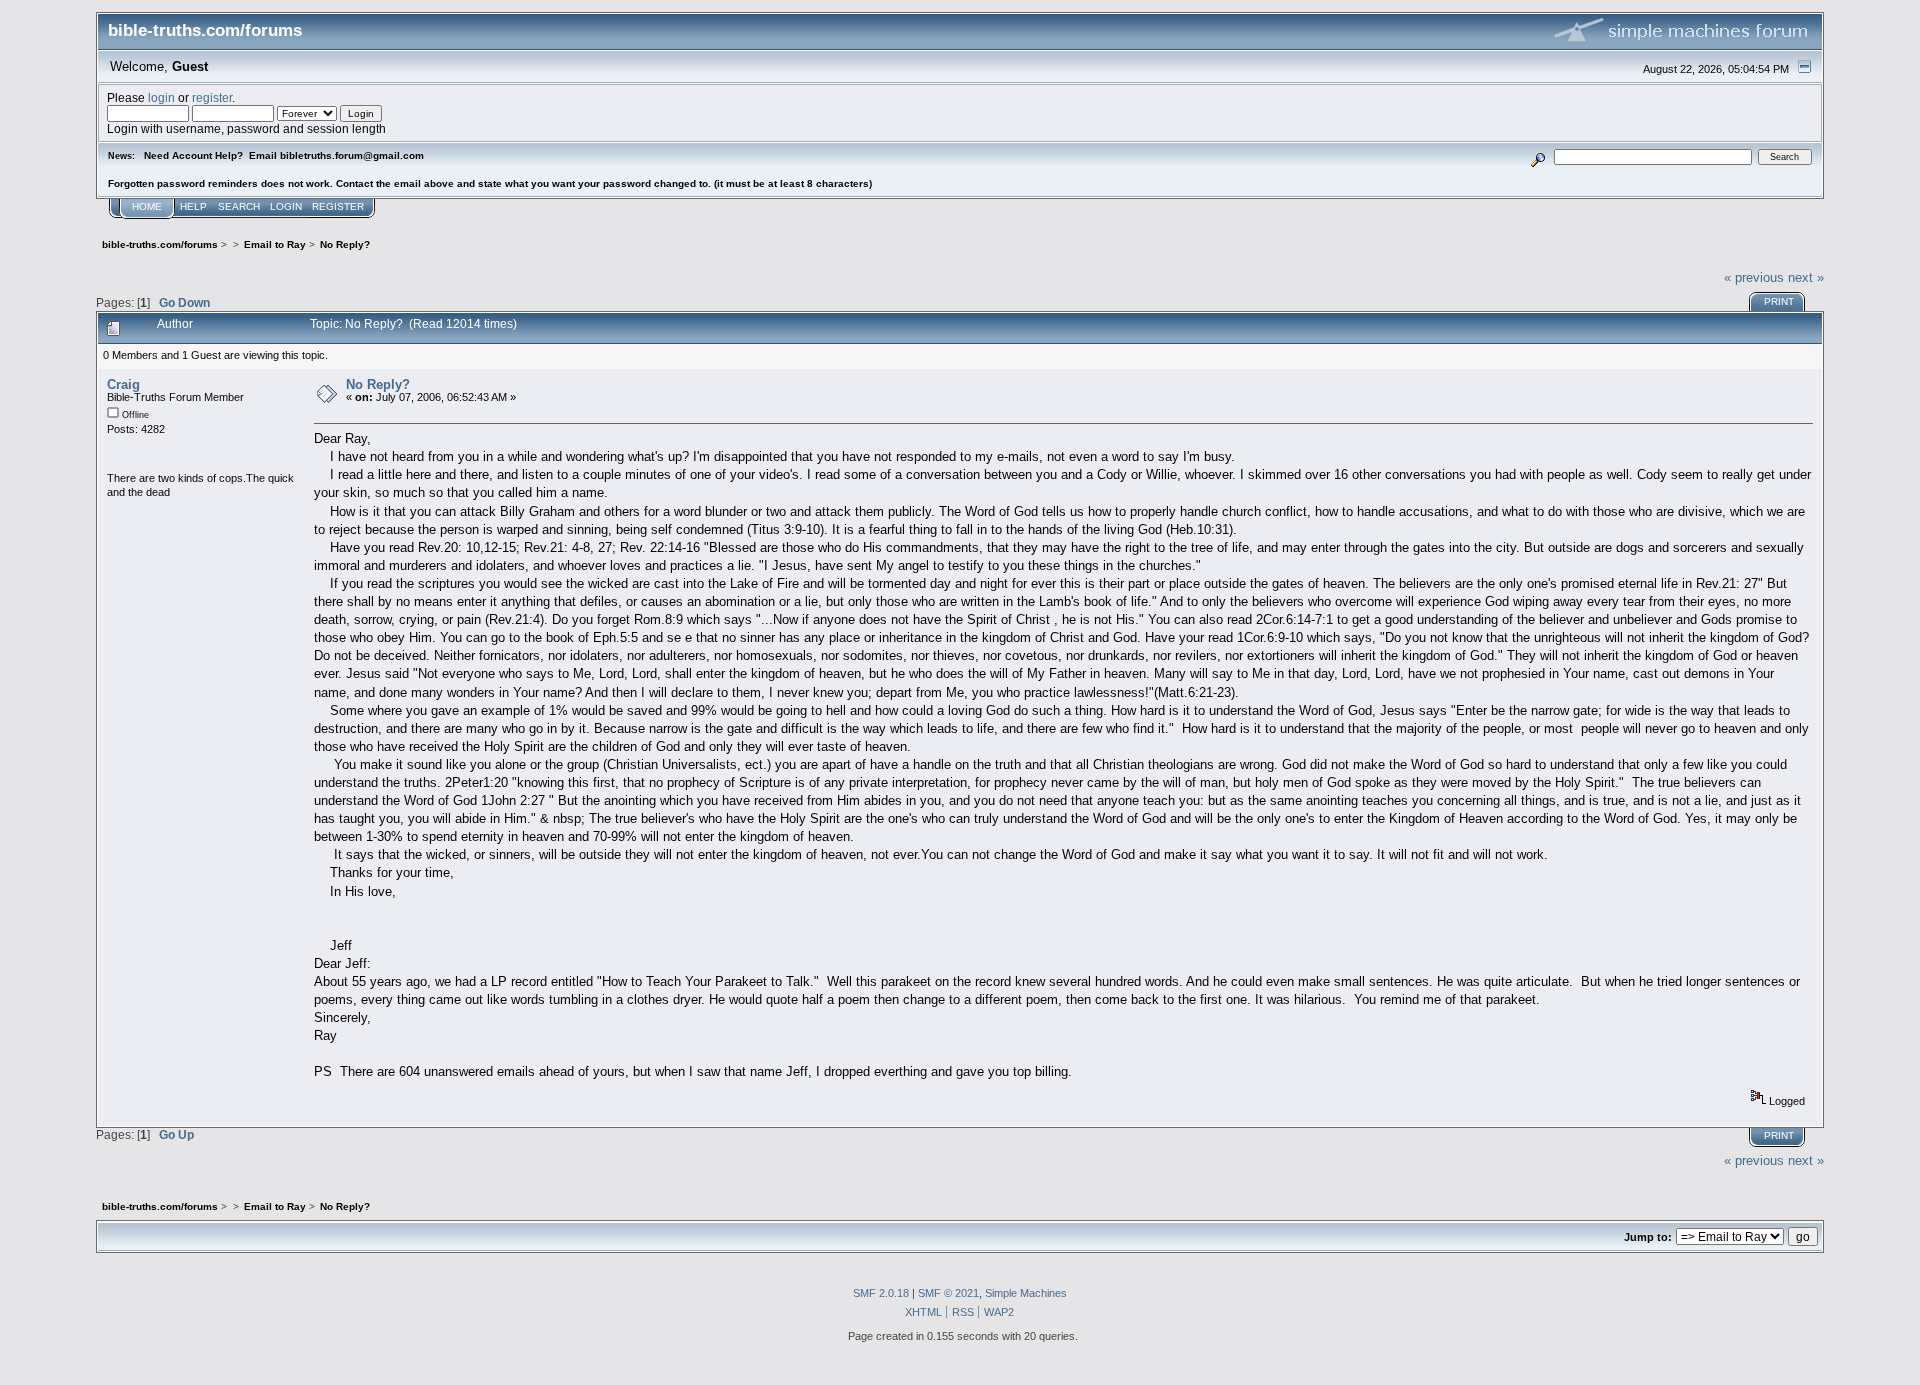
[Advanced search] (1538, 156)
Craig (123, 384)
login (161, 97)
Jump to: (1648, 1237)
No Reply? (378, 384)
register (212, 97)
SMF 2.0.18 (881, 1293)
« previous (1754, 277)
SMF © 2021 (948, 1293)
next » (1806, 277)
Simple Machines (1026, 1293)
